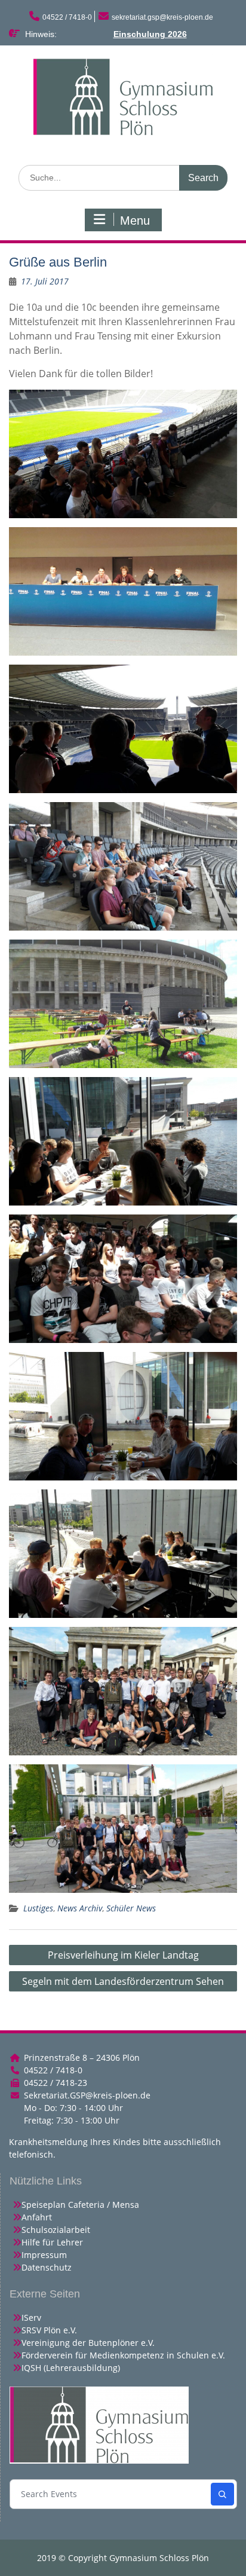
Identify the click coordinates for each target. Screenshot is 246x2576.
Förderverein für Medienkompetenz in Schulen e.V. (123, 2355)
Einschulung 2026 (150, 34)
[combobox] (111, 2494)
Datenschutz (47, 2267)
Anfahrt (37, 2217)
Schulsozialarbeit (56, 2230)
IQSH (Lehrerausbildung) (71, 2368)
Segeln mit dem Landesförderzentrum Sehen (123, 1981)
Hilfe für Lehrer (52, 2242)
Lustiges (38, 1908)
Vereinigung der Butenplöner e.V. (88, 2343)
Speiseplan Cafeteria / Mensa (80, 2205)
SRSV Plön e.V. (49, 2330)
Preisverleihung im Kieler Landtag (123, 1955)
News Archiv (80, 1908)
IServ (31, 2318)
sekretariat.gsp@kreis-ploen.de (162, 17)
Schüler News (131, 1908)
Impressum (44, 2255)
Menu (135, 221)
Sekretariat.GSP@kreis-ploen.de (87, 2095)
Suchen (222, 2494)
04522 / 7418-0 (67, 17)
